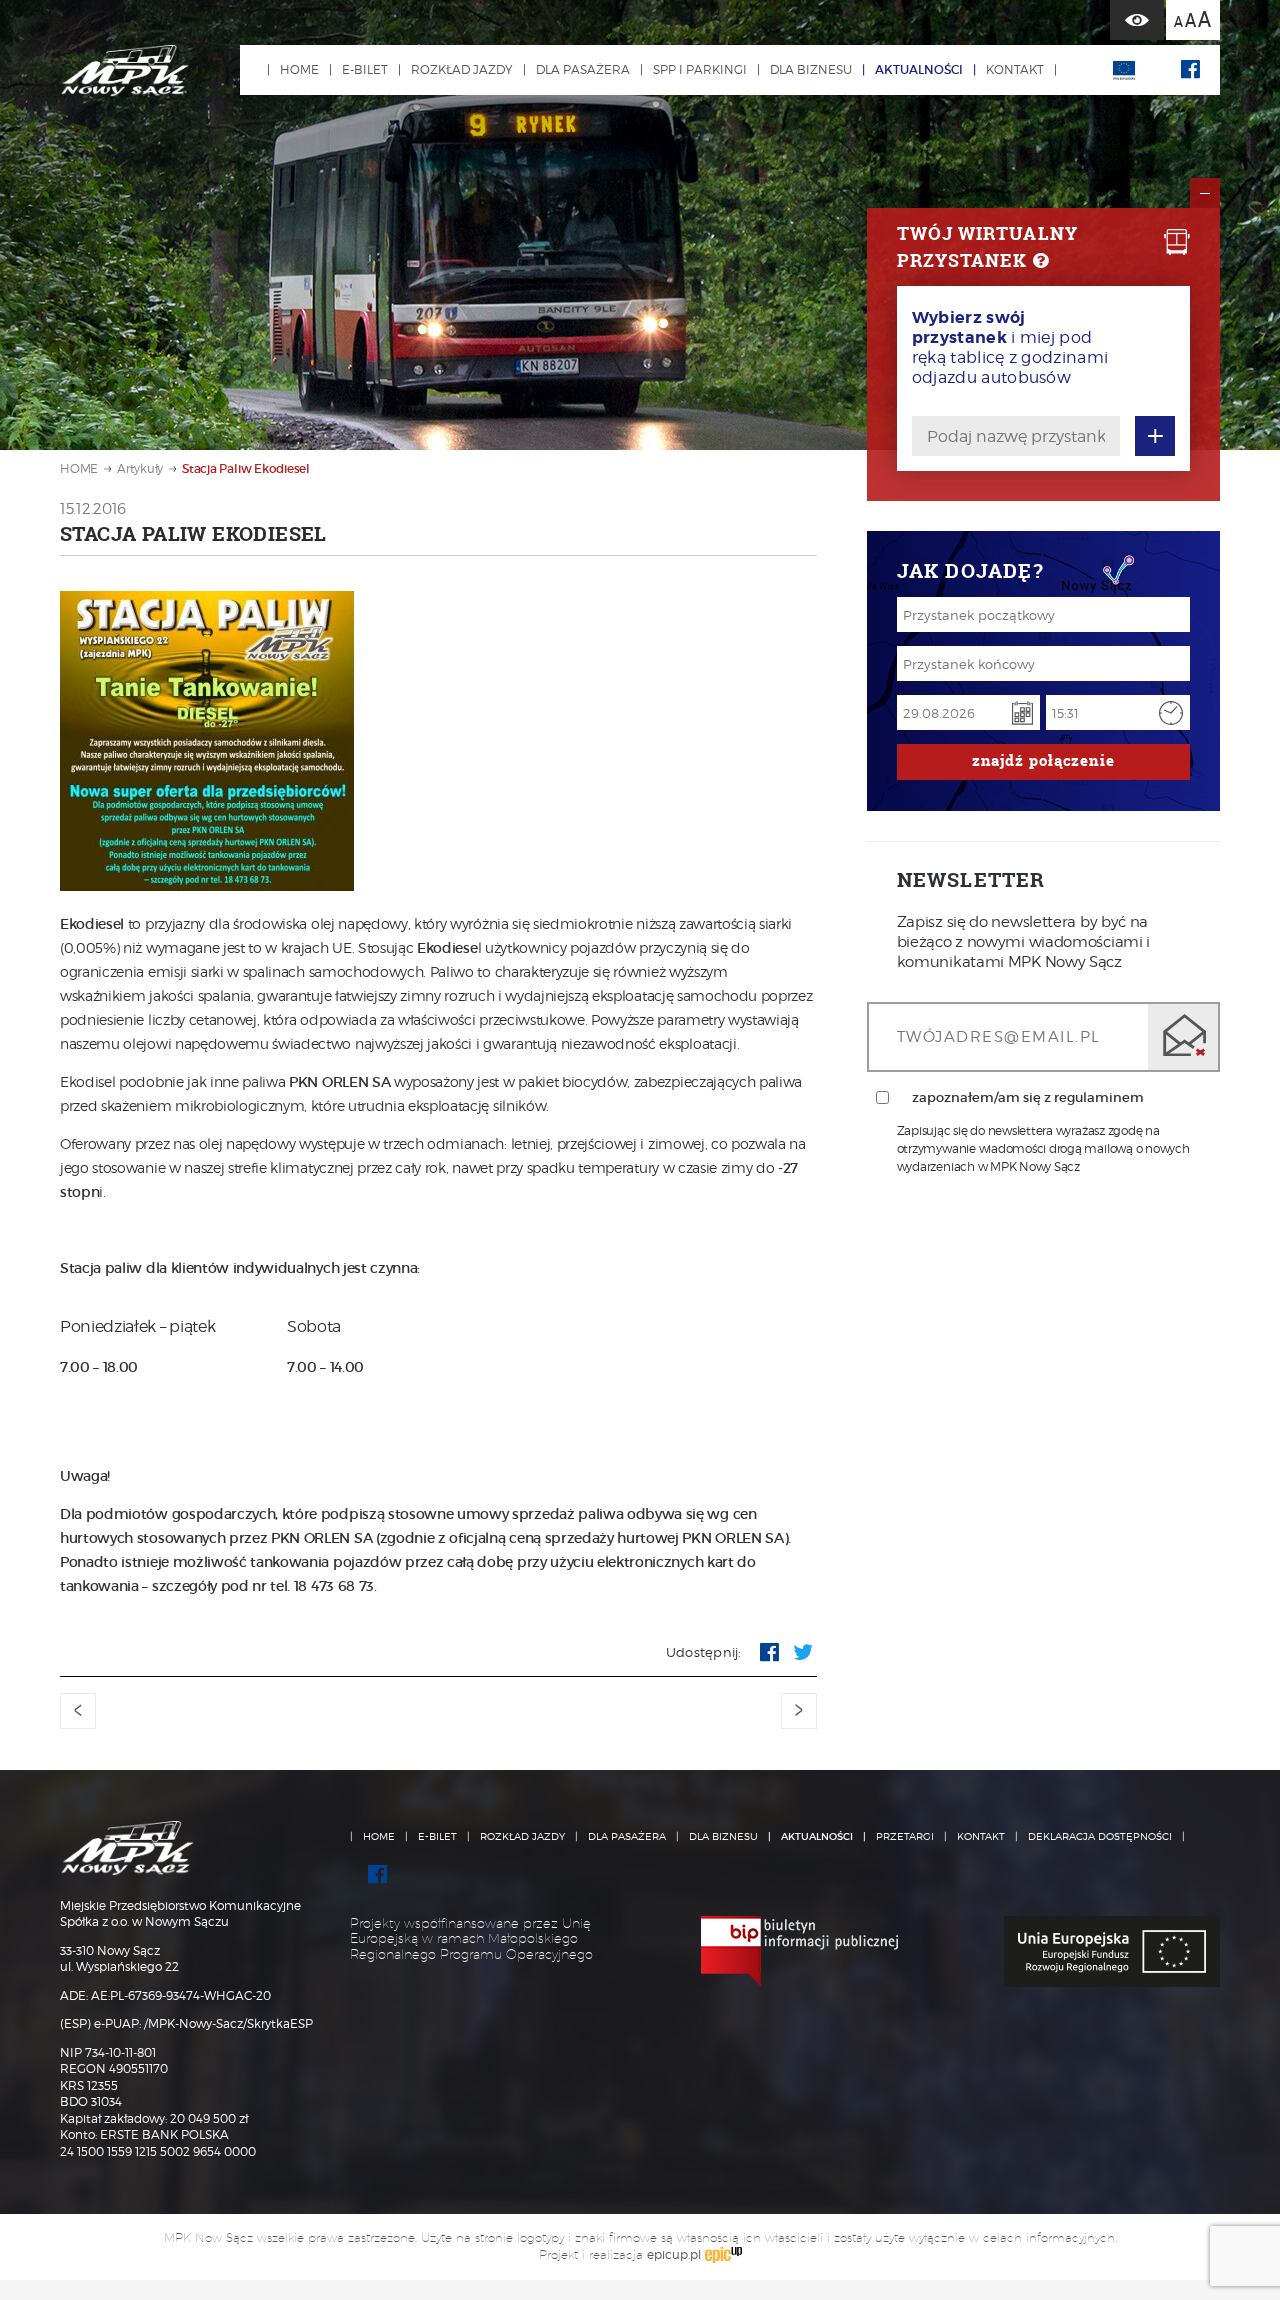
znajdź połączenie (1043, 760)
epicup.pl (674, 2254)
